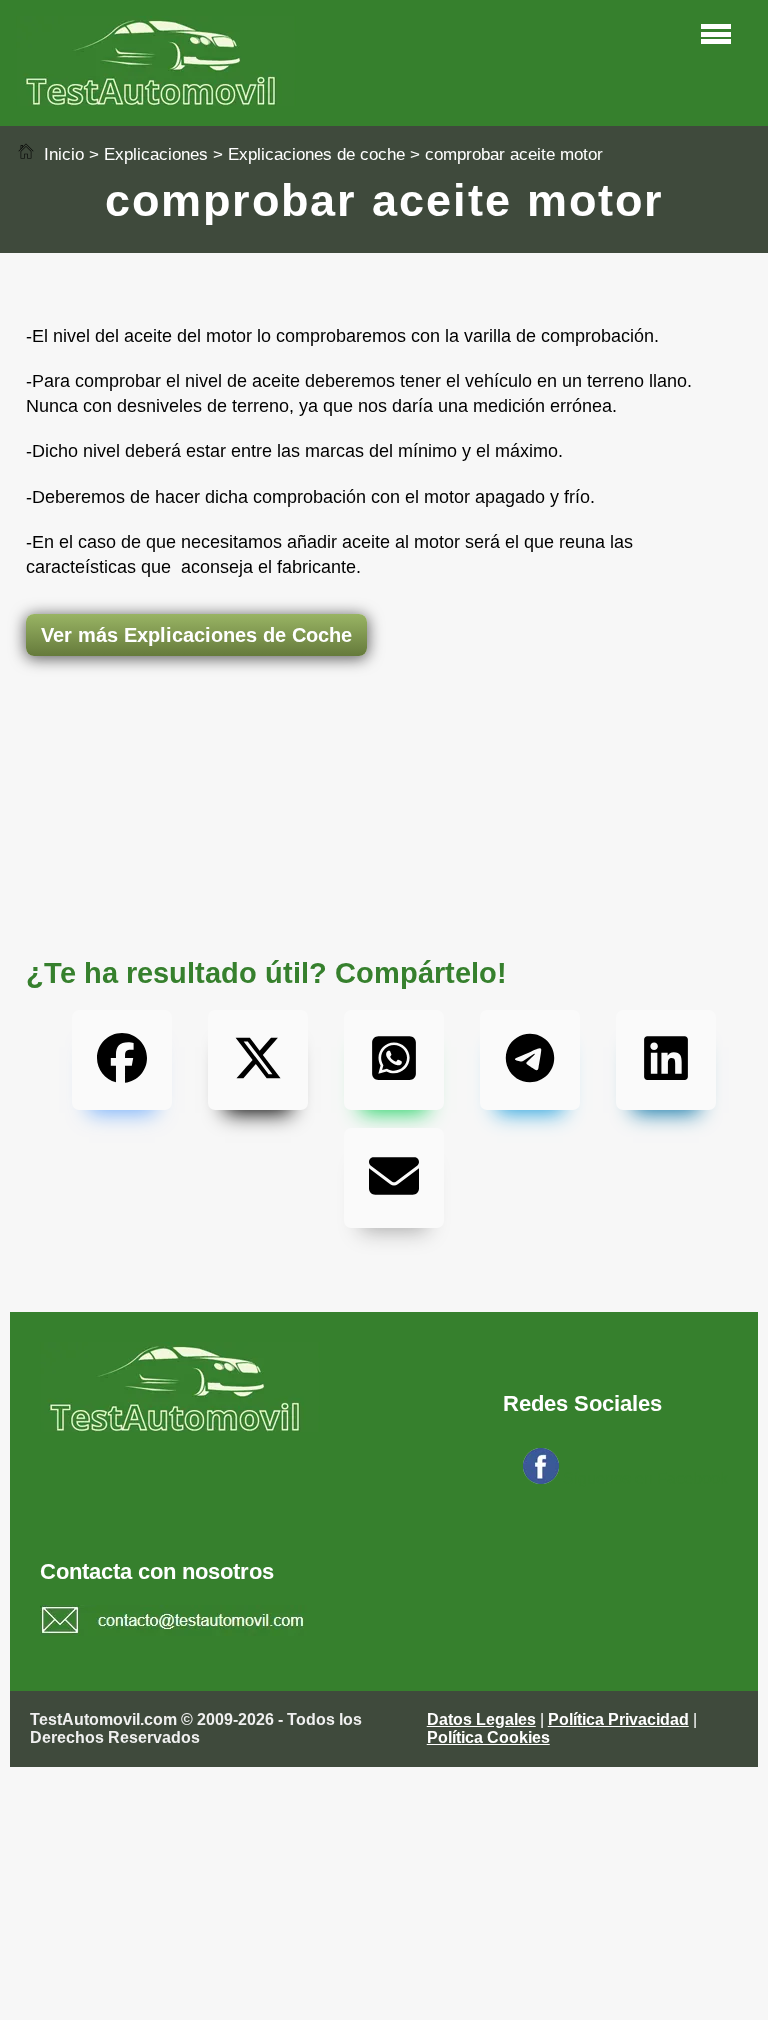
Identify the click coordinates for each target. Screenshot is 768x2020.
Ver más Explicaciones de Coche (196, 635)
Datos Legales (481, 1719)
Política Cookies (488, 1737)
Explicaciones (156, 154)
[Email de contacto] (173, 1623)
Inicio (61, 154)
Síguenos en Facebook (645, 1478)
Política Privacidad (618, 1719)
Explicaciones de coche (316, 154)
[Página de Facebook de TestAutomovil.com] (541, 1478)
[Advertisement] (384, 735)
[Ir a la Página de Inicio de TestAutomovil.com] (156, 100)
